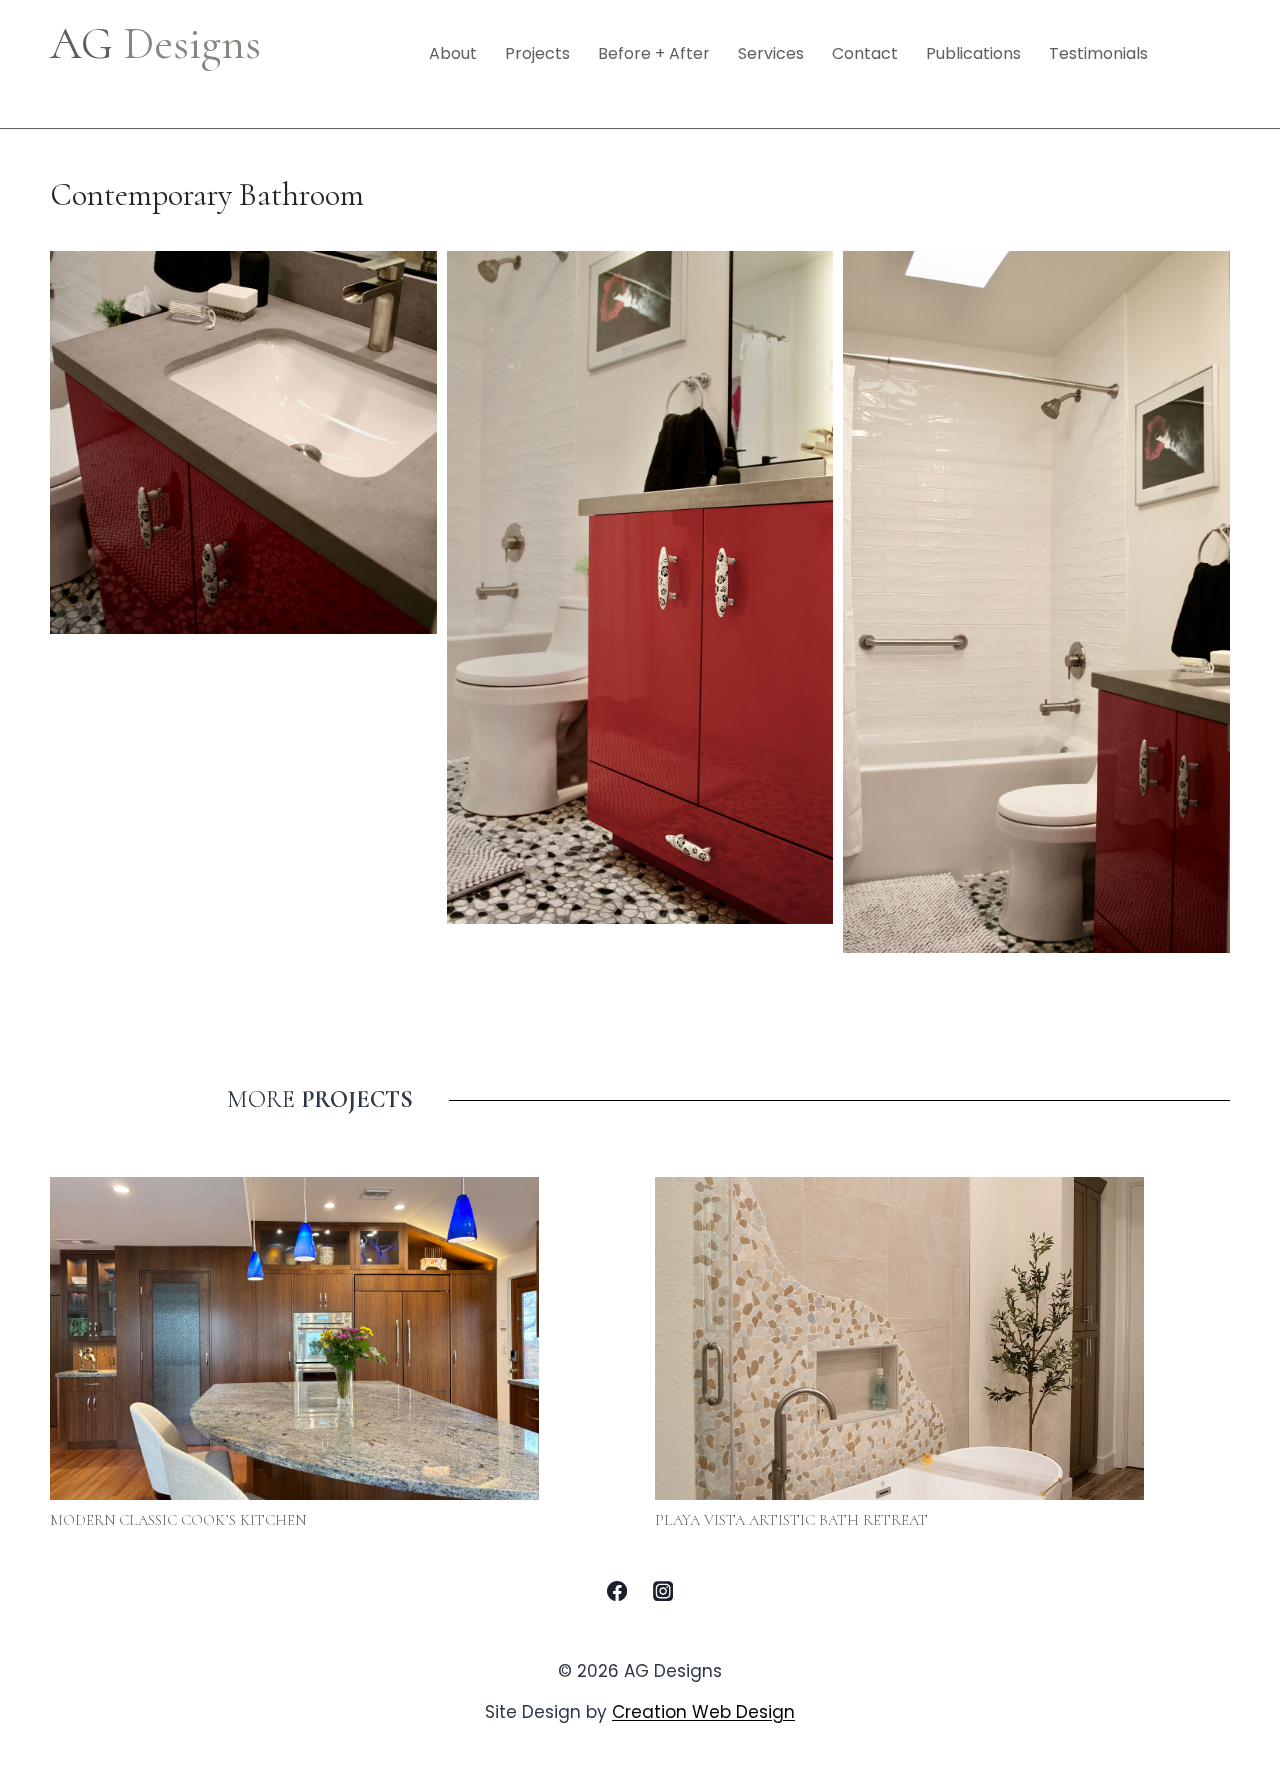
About (453, 53)
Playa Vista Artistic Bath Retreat (791, 1520)
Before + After (654, 53)
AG (155, 43)
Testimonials (1098, 53)
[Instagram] (663, 1591)
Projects (537, 53)
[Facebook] (617, 1591)
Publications (973, 53)
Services (771, 53)
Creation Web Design (703, 1712)
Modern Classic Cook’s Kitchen (178, 1520)
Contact (865, 53)
